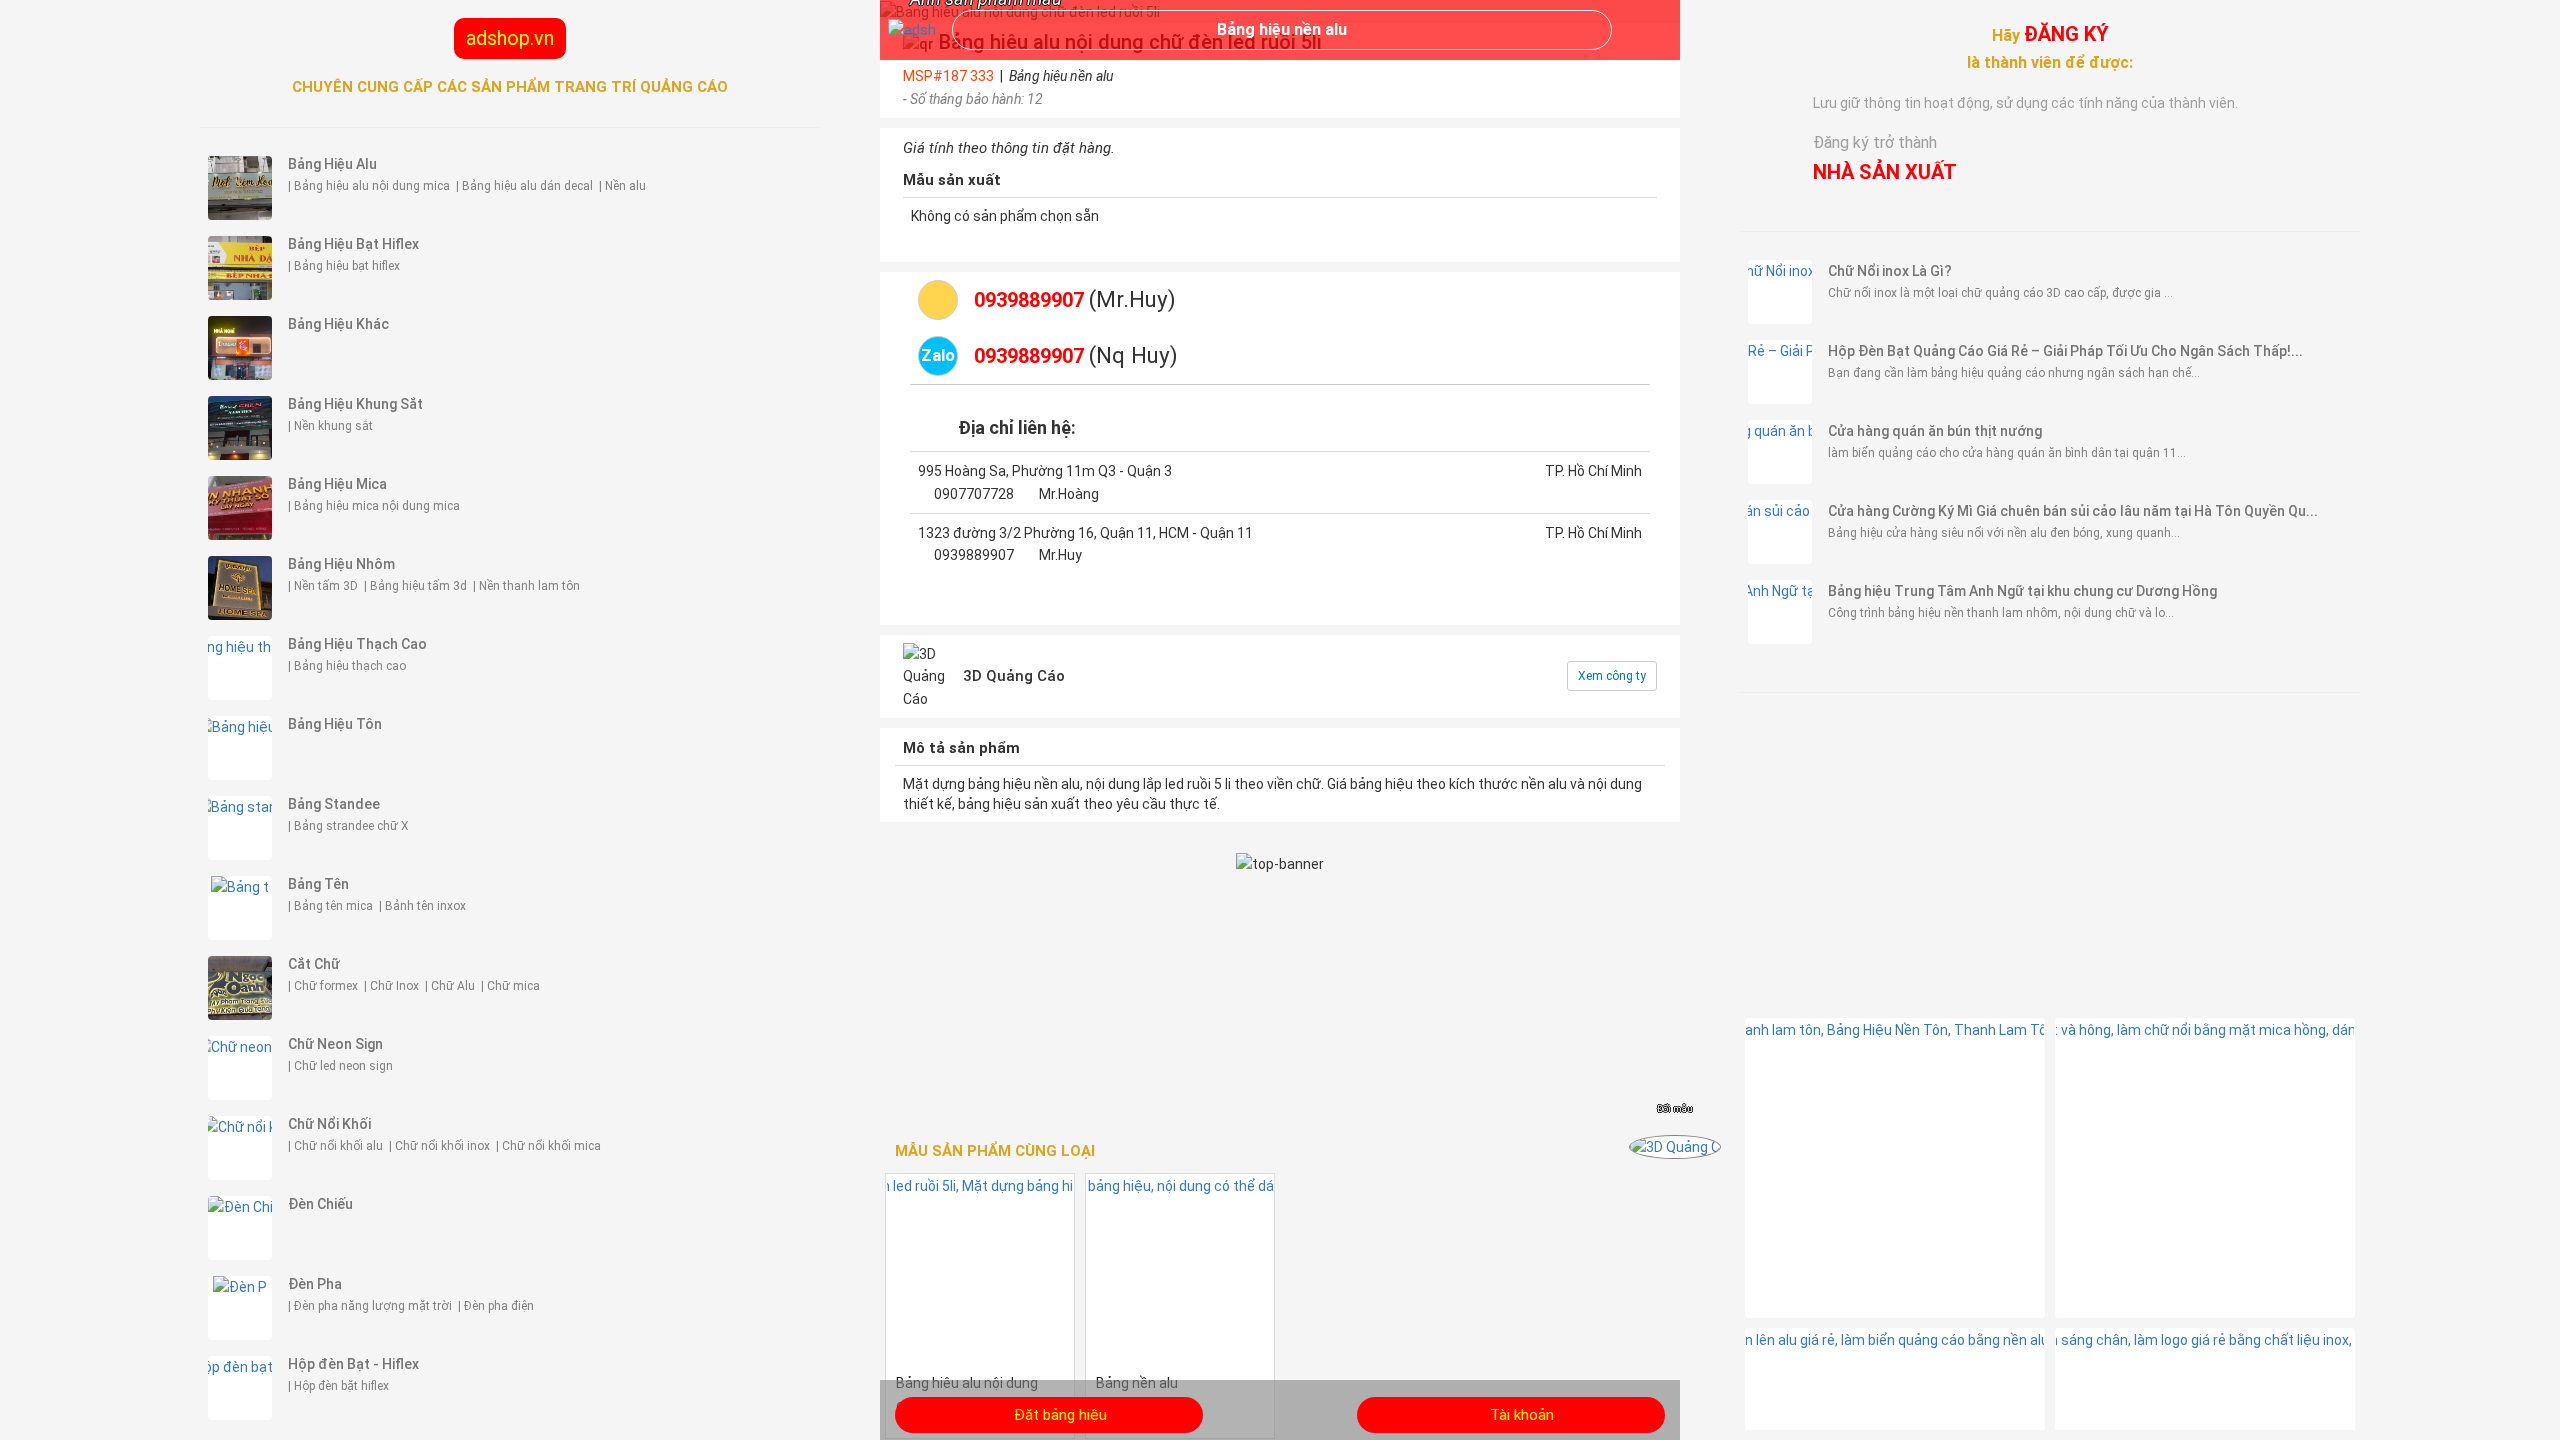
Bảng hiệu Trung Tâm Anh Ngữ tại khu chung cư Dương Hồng (2022, 591)
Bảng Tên (318, 884)
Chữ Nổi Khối (329, 1124)
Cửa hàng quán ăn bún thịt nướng (1935, 431)
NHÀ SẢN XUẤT (1885, 172)
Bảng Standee (334, 804)
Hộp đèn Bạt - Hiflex (353, 1364)
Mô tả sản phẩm (961, 748)
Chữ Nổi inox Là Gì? (1890, 271)
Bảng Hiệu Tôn (335, 724)
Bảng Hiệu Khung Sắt (355, 404)
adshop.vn (510, 38)
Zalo (938, 355)
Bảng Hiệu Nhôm (341, 564)
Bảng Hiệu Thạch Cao (357, 644)
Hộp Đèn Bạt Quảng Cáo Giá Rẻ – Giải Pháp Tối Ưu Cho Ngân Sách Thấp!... (2065, 351)
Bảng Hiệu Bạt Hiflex (353, 244)
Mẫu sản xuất (952, 180)
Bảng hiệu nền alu (1282, 29)
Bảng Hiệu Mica (337, 484)
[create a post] (1280, 1415)
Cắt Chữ (314, 964)
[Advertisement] (2050, 853)
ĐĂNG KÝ (2066, 34)
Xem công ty (1612, 676)
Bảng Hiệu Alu (332, 164)
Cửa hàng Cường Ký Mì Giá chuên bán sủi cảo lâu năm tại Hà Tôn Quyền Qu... (2073, 511)
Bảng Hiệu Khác (338, 324)
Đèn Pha (315, 1284)
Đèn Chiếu (320, 1204)
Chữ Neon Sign (335, 1044)
